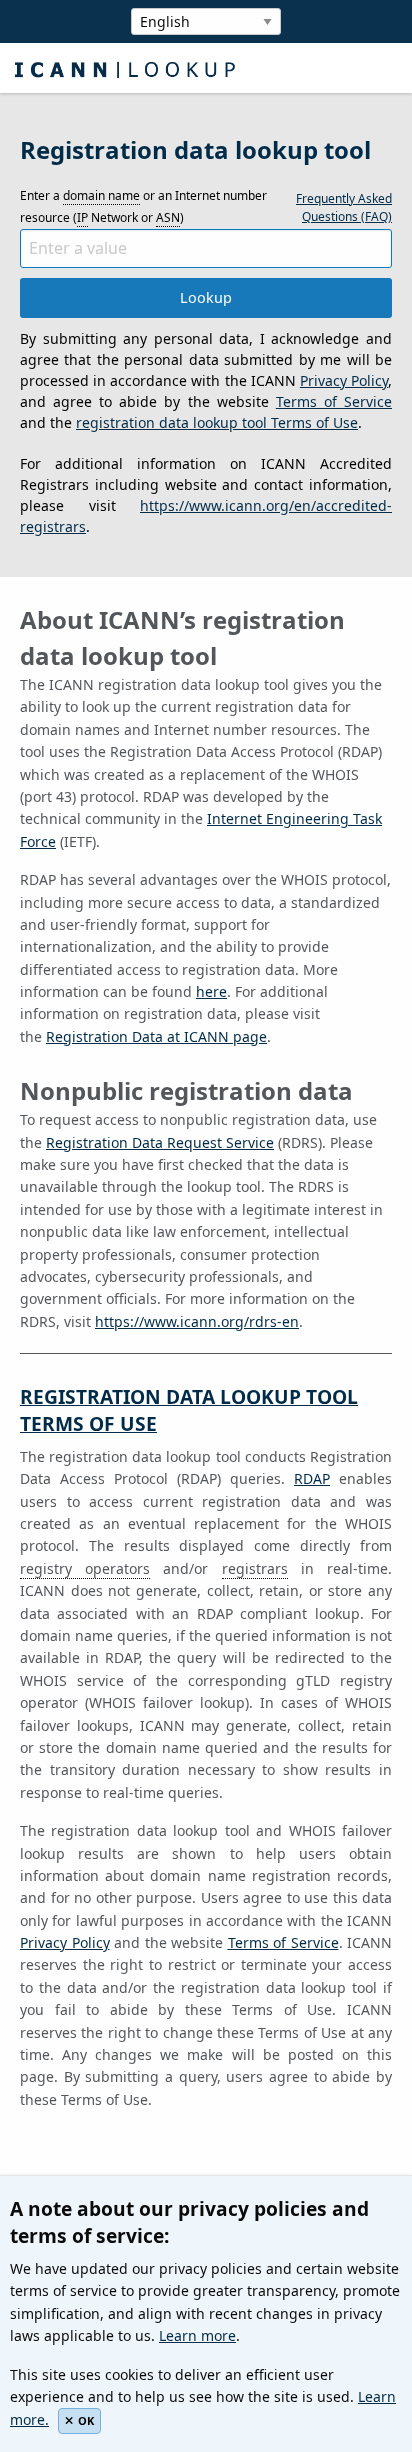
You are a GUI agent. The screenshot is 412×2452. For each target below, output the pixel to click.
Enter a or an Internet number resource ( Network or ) (143, 206)
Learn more (197, 2335)
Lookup (206, 297)
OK (86, 2420)
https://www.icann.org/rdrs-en (197, 1321)
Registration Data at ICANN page (156, 1036)
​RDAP (312, 1478)
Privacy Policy (344, 380)
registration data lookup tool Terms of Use (217, 422)
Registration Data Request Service (160, 1142)
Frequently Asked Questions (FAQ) (344, 207)
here (211, 991)
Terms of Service (334, 401)
